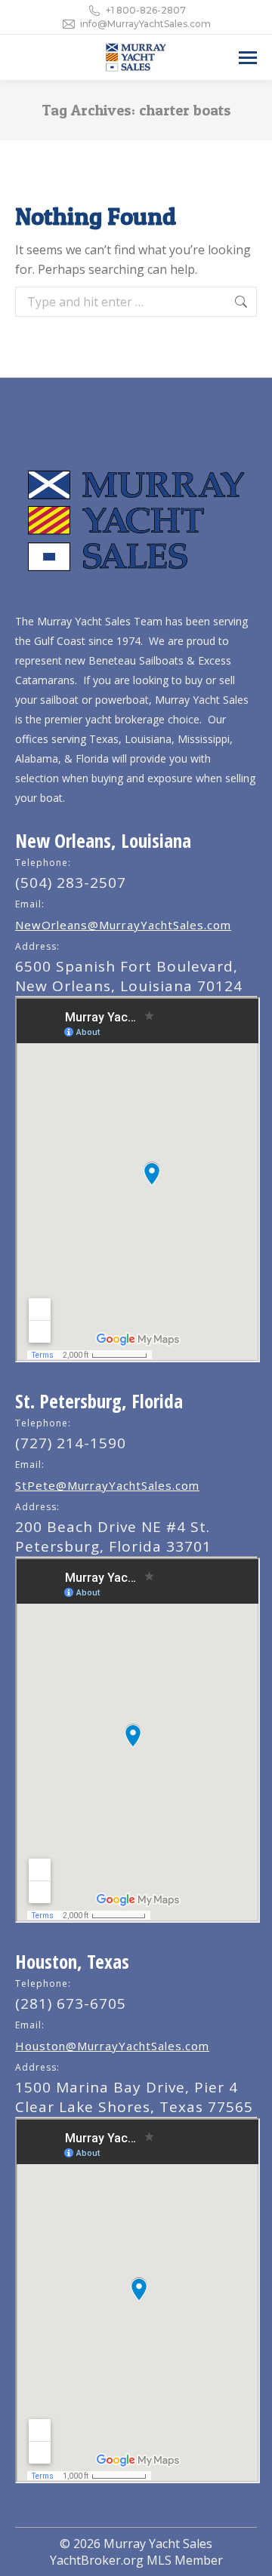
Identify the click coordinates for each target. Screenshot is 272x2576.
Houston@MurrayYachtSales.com (112, 2046)
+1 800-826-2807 (146, 10)
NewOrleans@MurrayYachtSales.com (123, 925)
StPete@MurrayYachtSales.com (107, 1485)
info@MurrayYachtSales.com (145, 24)
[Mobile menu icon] (248, 58)
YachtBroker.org (97, 2560)
